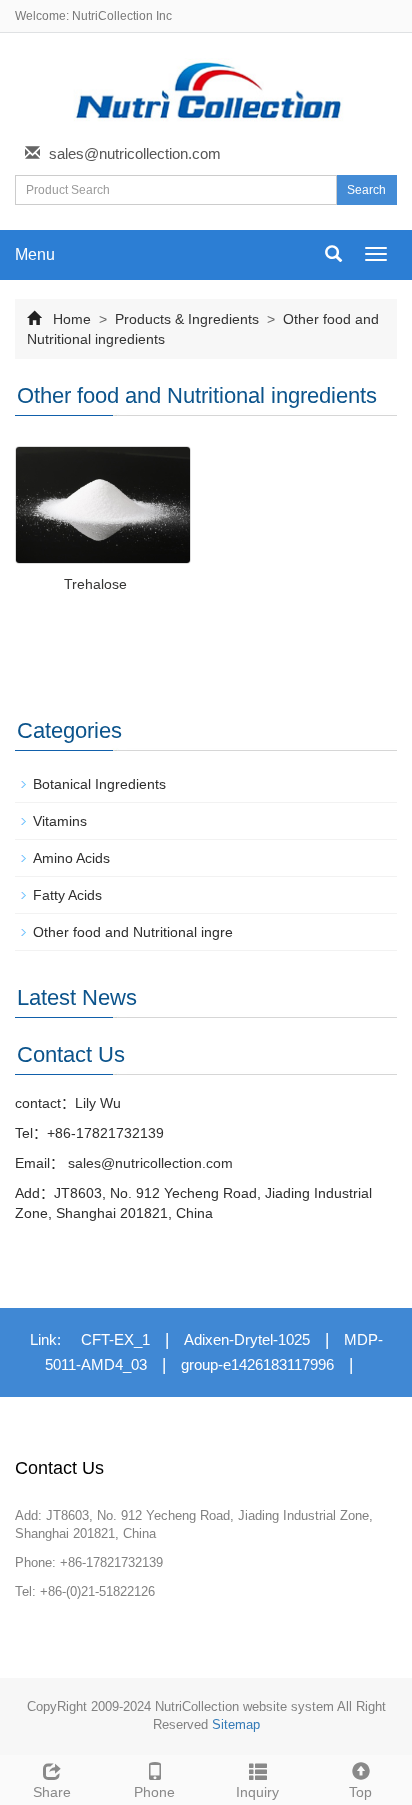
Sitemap (236, 1724)
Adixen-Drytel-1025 (247, 1339)
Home (72, 319)
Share (52, 1792)
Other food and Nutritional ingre (133, 932)
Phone (154, 1792)
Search (366, 190)
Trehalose (95, 584)
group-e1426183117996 (257, 1364)
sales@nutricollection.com (135, 153)
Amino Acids (71, 858)
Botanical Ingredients (99, 784)
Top (360, 1792)
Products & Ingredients (187, 319)
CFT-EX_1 (115, 1339)
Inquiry (257, 1792)
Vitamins (60, 821)
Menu (35, 254)
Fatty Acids (67, 895)
